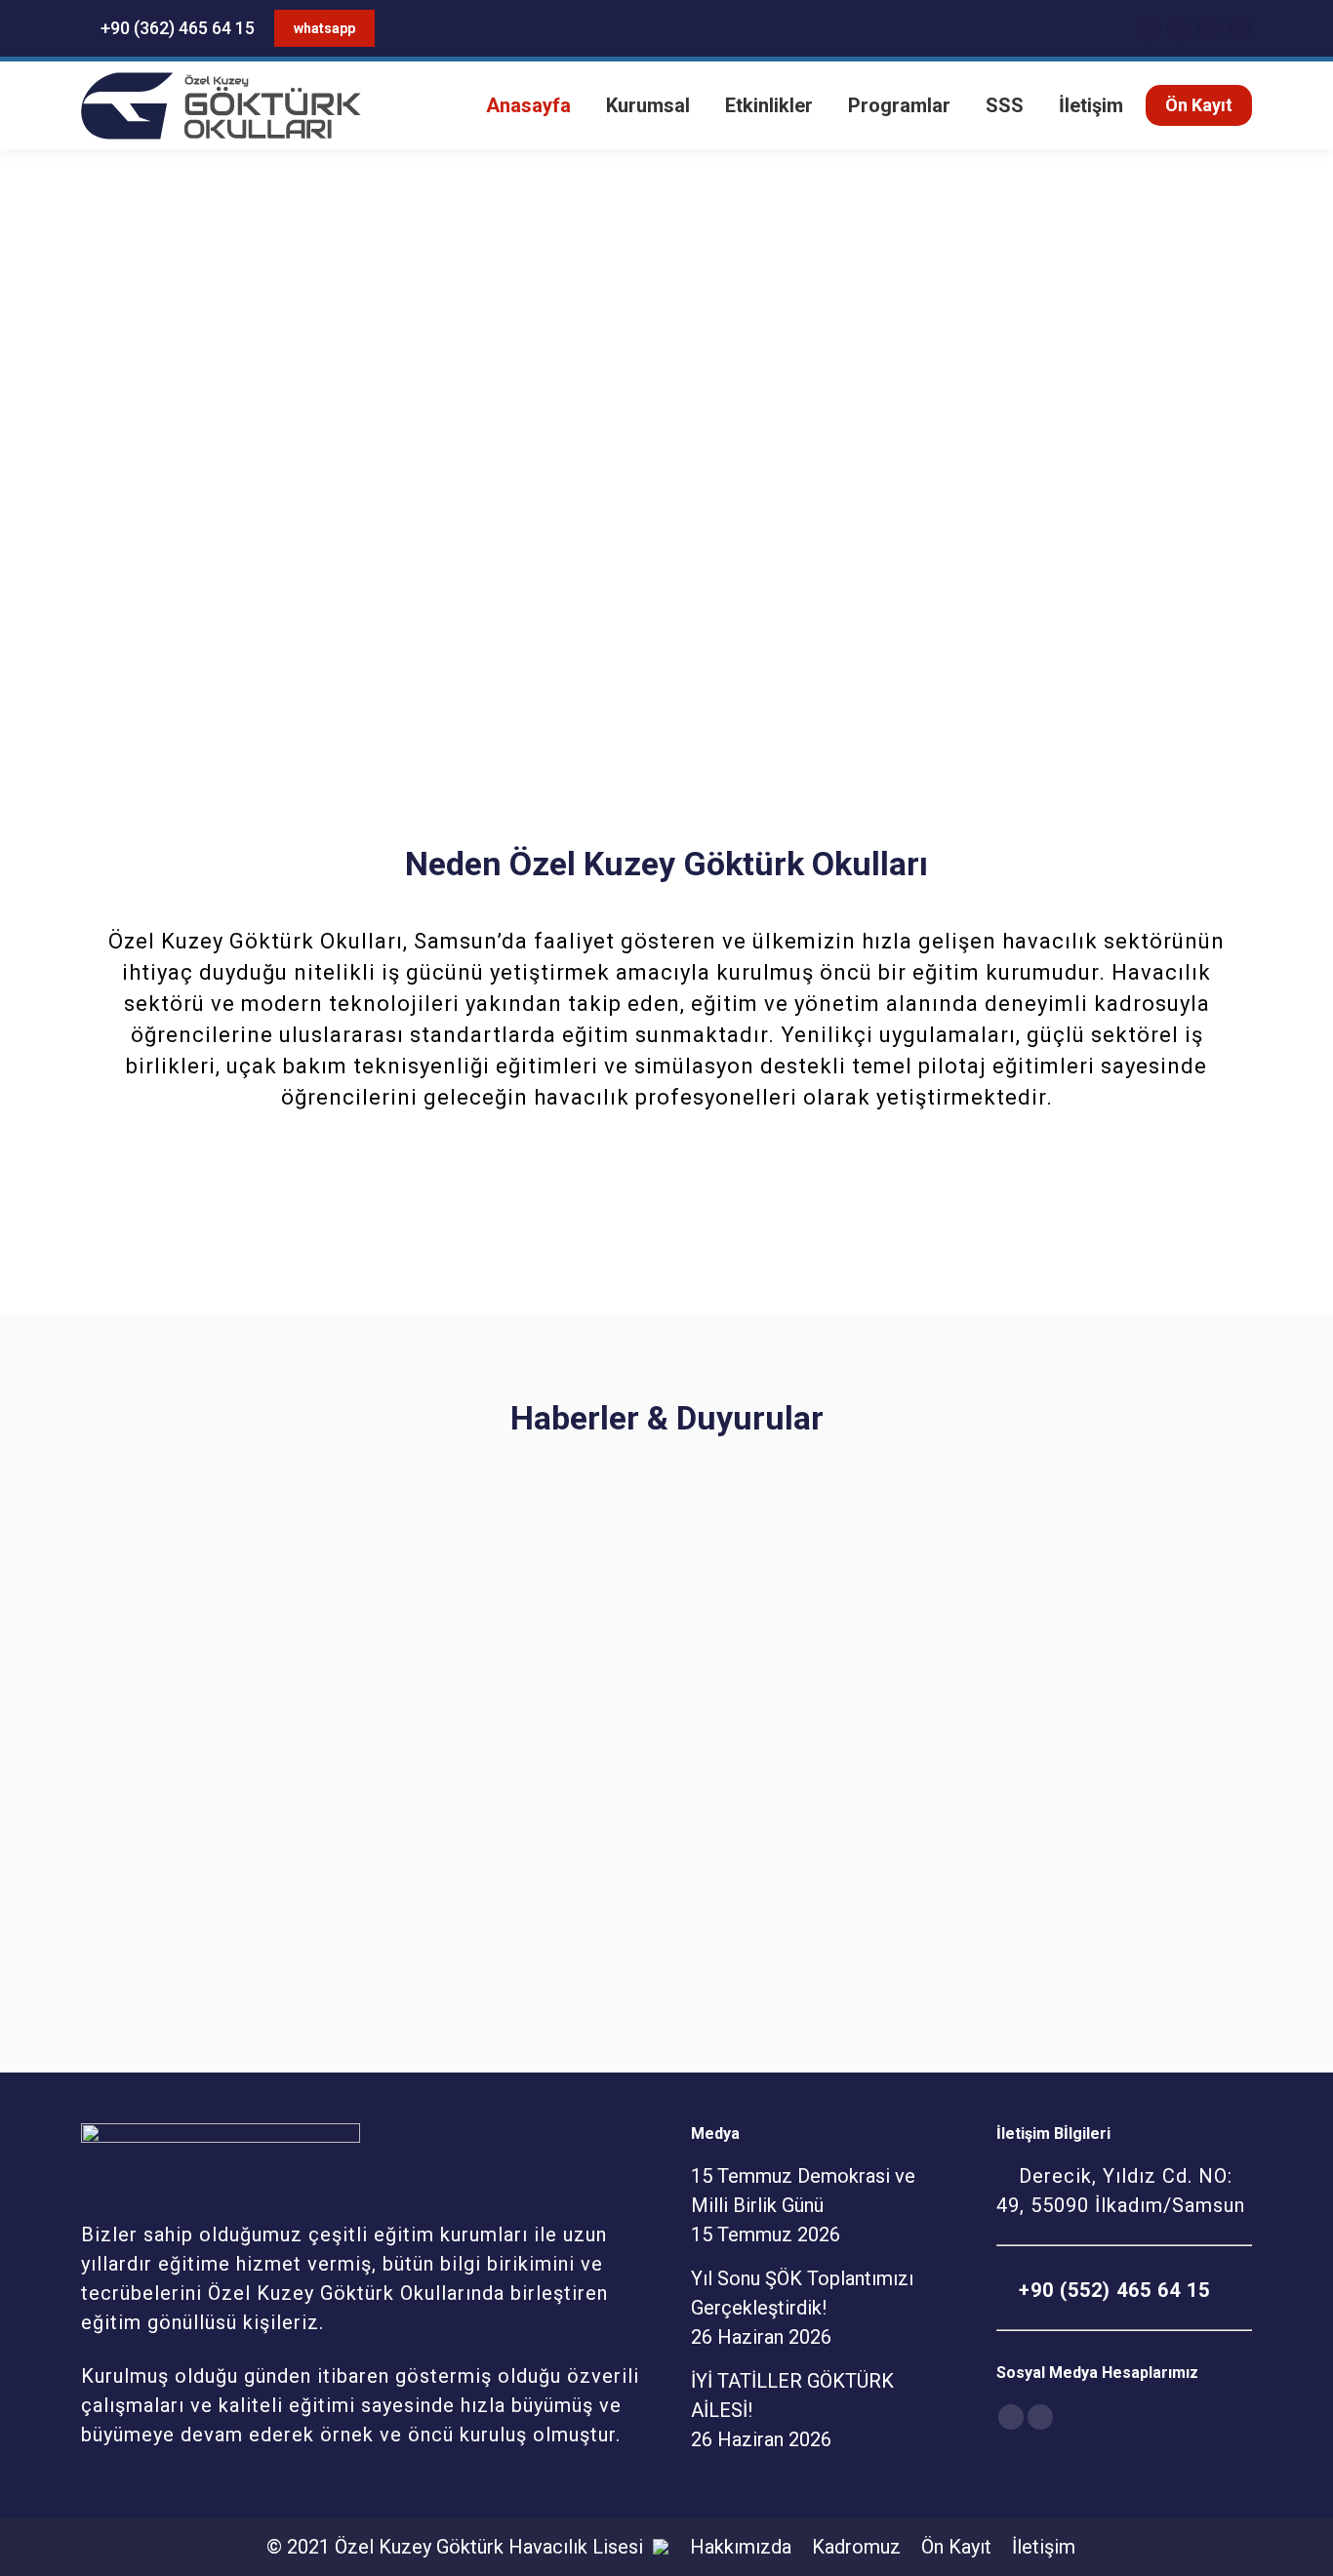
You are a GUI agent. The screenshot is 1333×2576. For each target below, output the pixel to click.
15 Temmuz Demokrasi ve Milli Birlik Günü (252, 1766)
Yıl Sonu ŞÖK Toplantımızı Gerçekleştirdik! (605, 1766)
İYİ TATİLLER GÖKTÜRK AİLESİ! (1030, 1751)
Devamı (125, 1936)
